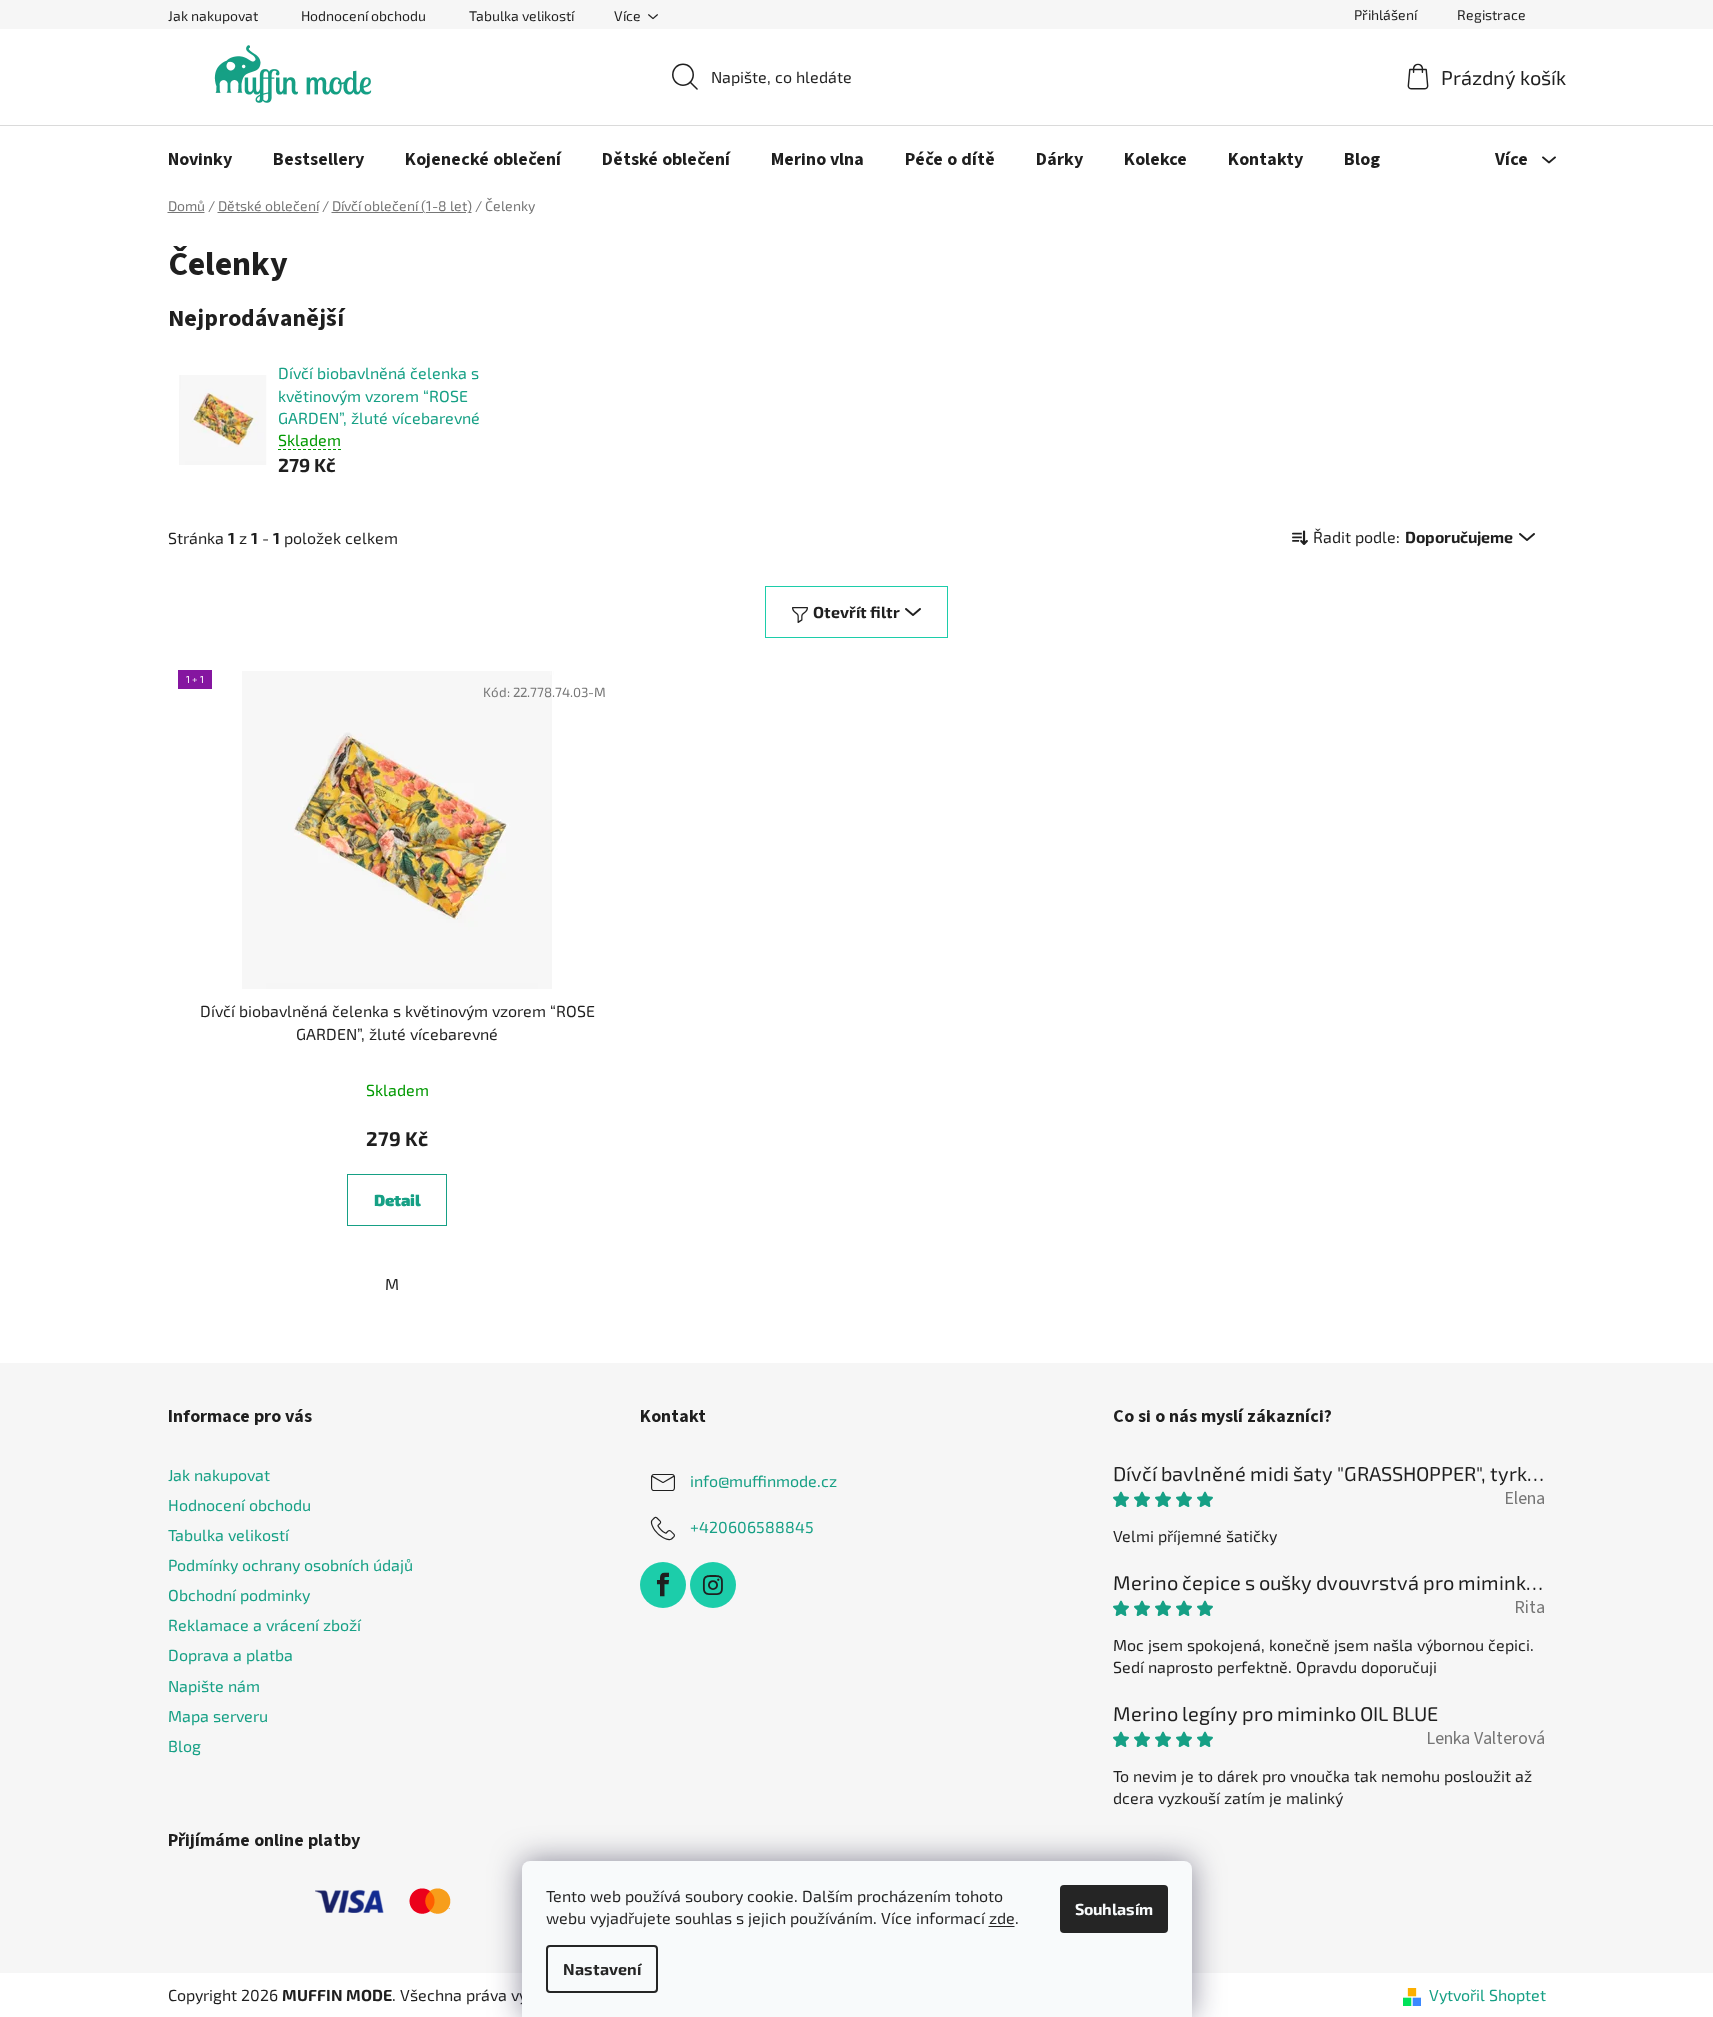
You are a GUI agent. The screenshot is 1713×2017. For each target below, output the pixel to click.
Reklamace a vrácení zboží (264, 1624)
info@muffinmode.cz (763, 1479)
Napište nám (214, 1685)
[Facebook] (663, 1585)
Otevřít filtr (856, 611)
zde (1002, 1917)
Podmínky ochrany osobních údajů (290, 1564)
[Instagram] (713, 1585)
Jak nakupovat (213, 15)
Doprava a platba (230, 1654)
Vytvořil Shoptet (1487, 1994)
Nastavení (602, 1968)
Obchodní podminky (239, 1594)
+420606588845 (752, 1525)
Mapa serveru (218, 1715)
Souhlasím (1114, 1908)
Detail (397, 1199)
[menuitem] (200, 160)
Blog (184, 1745)
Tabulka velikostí (521, 15)
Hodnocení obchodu (363, 15)
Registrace (1491, 14)
